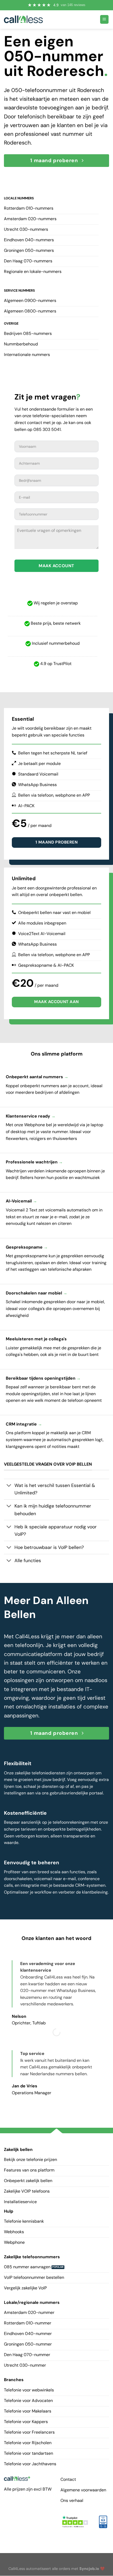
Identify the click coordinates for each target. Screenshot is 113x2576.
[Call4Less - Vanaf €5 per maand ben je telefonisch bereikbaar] (23, 19)
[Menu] (104, 19)
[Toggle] (9, 1486)
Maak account (56, 566)
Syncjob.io (89, 2569)
